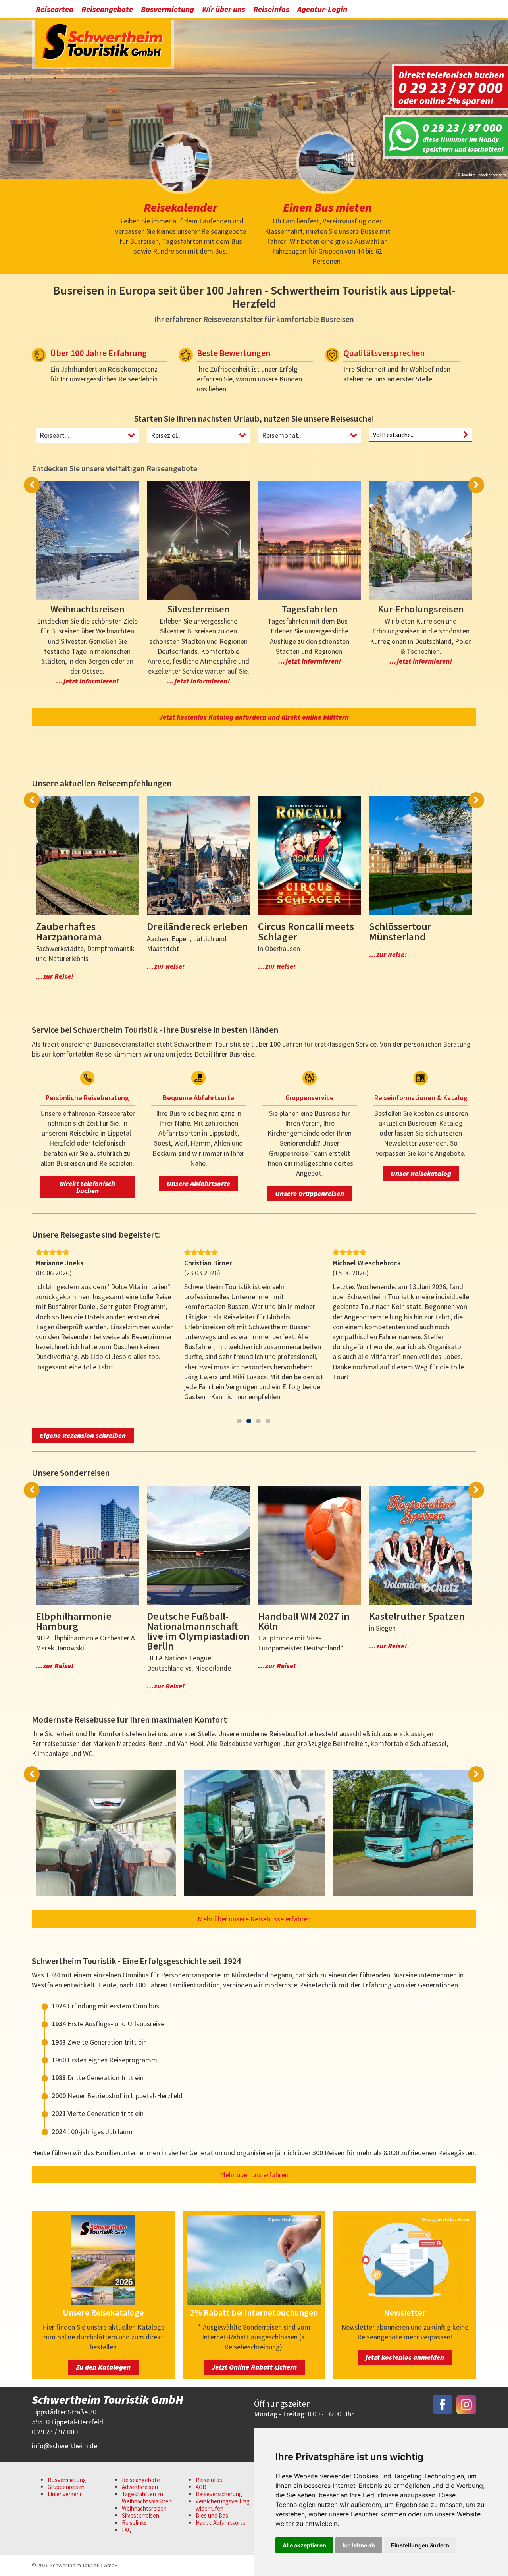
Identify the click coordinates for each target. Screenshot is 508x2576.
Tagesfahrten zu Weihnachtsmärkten (147, 2498)
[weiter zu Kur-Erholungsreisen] (421, 541)
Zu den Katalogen (103, 2367)
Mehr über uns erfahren (254, 2175)
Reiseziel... (166, 435)
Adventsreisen (140, 2487)
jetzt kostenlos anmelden (405, 2357)
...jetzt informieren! (87, 681)
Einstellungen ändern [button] (420, 2545)
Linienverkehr (65, 2494)
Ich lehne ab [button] (359, 2545)
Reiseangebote (107, 9)
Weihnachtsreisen (144, 2508)
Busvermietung (167, 9)
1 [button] (239, 1421)
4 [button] (268, 1421)
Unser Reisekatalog (421, 1173)
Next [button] (476, 485)
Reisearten (55, 9)
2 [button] (249, 1421)
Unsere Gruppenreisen (310, 1193)
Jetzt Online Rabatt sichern (254, 2367)
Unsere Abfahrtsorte (198, 1183)
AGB (201, 2487)
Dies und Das (212, 2515)
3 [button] (258, 1421)
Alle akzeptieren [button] (304, 2545)
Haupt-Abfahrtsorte (221, 2523)
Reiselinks (134, 2523)
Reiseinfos (271, 9)
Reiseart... (55, 435)
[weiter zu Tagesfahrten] (310, 541)
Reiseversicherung (219, 2494)
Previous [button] (32, 485)
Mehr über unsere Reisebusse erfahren (254, 1919)
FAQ (127, 2530)
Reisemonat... (282, 435)
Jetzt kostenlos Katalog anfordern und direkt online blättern (254, 717)
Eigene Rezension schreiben (83, 1435)
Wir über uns (224, 9)
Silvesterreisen (140, 2515)
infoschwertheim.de (64, 2446)
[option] (254, 97)
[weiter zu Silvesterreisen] (198, 541)
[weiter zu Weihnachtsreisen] (87, 541)
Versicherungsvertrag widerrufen (223, 2505)
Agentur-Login (322, 9)
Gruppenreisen (66, 2487)
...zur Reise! (55, 976)
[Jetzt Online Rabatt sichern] (254, 2302)
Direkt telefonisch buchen (87, 1187)
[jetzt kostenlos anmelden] (405, 2302)
